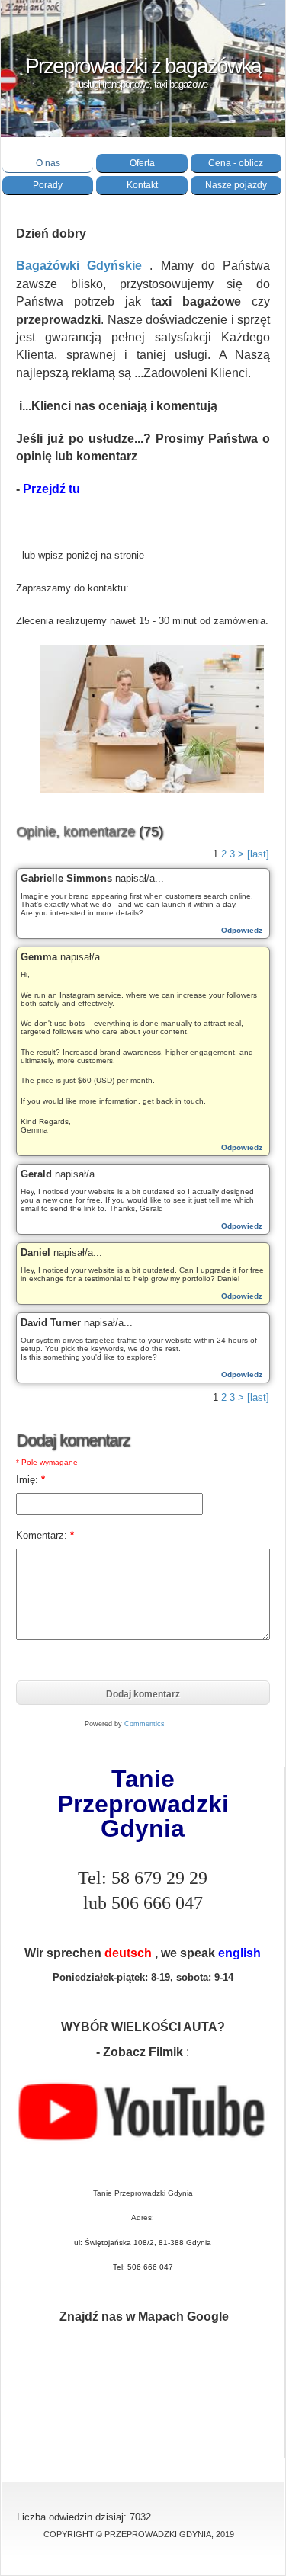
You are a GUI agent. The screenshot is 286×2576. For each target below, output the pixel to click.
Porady (48, 185)
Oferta (142, 163)
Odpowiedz (242, 930)
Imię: (31, 1480)
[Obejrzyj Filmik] (143, 2145)
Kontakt (142, 185)
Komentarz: (45, 1535)
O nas (48, 163)
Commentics (145, 1724)
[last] (258, 854)
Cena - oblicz (236, 163)
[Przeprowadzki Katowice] (152, 790)
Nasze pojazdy (236, 185)
